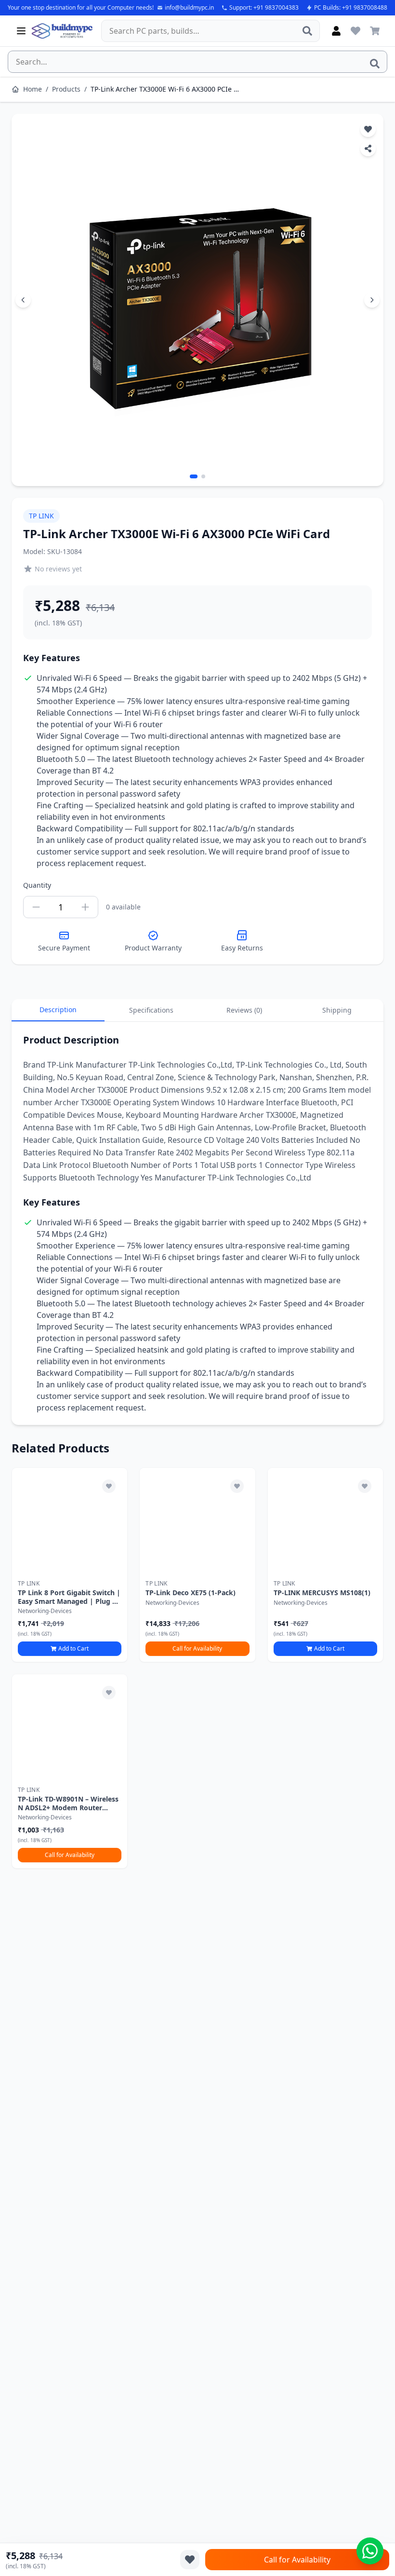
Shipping (337, 1010)
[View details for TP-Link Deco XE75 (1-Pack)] (197, 1521)
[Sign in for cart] (375, 31)
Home (33, 89)
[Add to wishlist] (109, 1486)
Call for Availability (197, 1648)
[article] (70, 1565)
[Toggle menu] (21, 31)
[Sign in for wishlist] (355, 31)
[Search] (307, 31)
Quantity (37, 885)
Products (66, 89)
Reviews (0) (244, 1010)
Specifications (151, 1010)
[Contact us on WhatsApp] (370, 2551)
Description (58, 1010)
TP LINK (41, 516)
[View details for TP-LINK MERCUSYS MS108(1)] (325, 1521)
